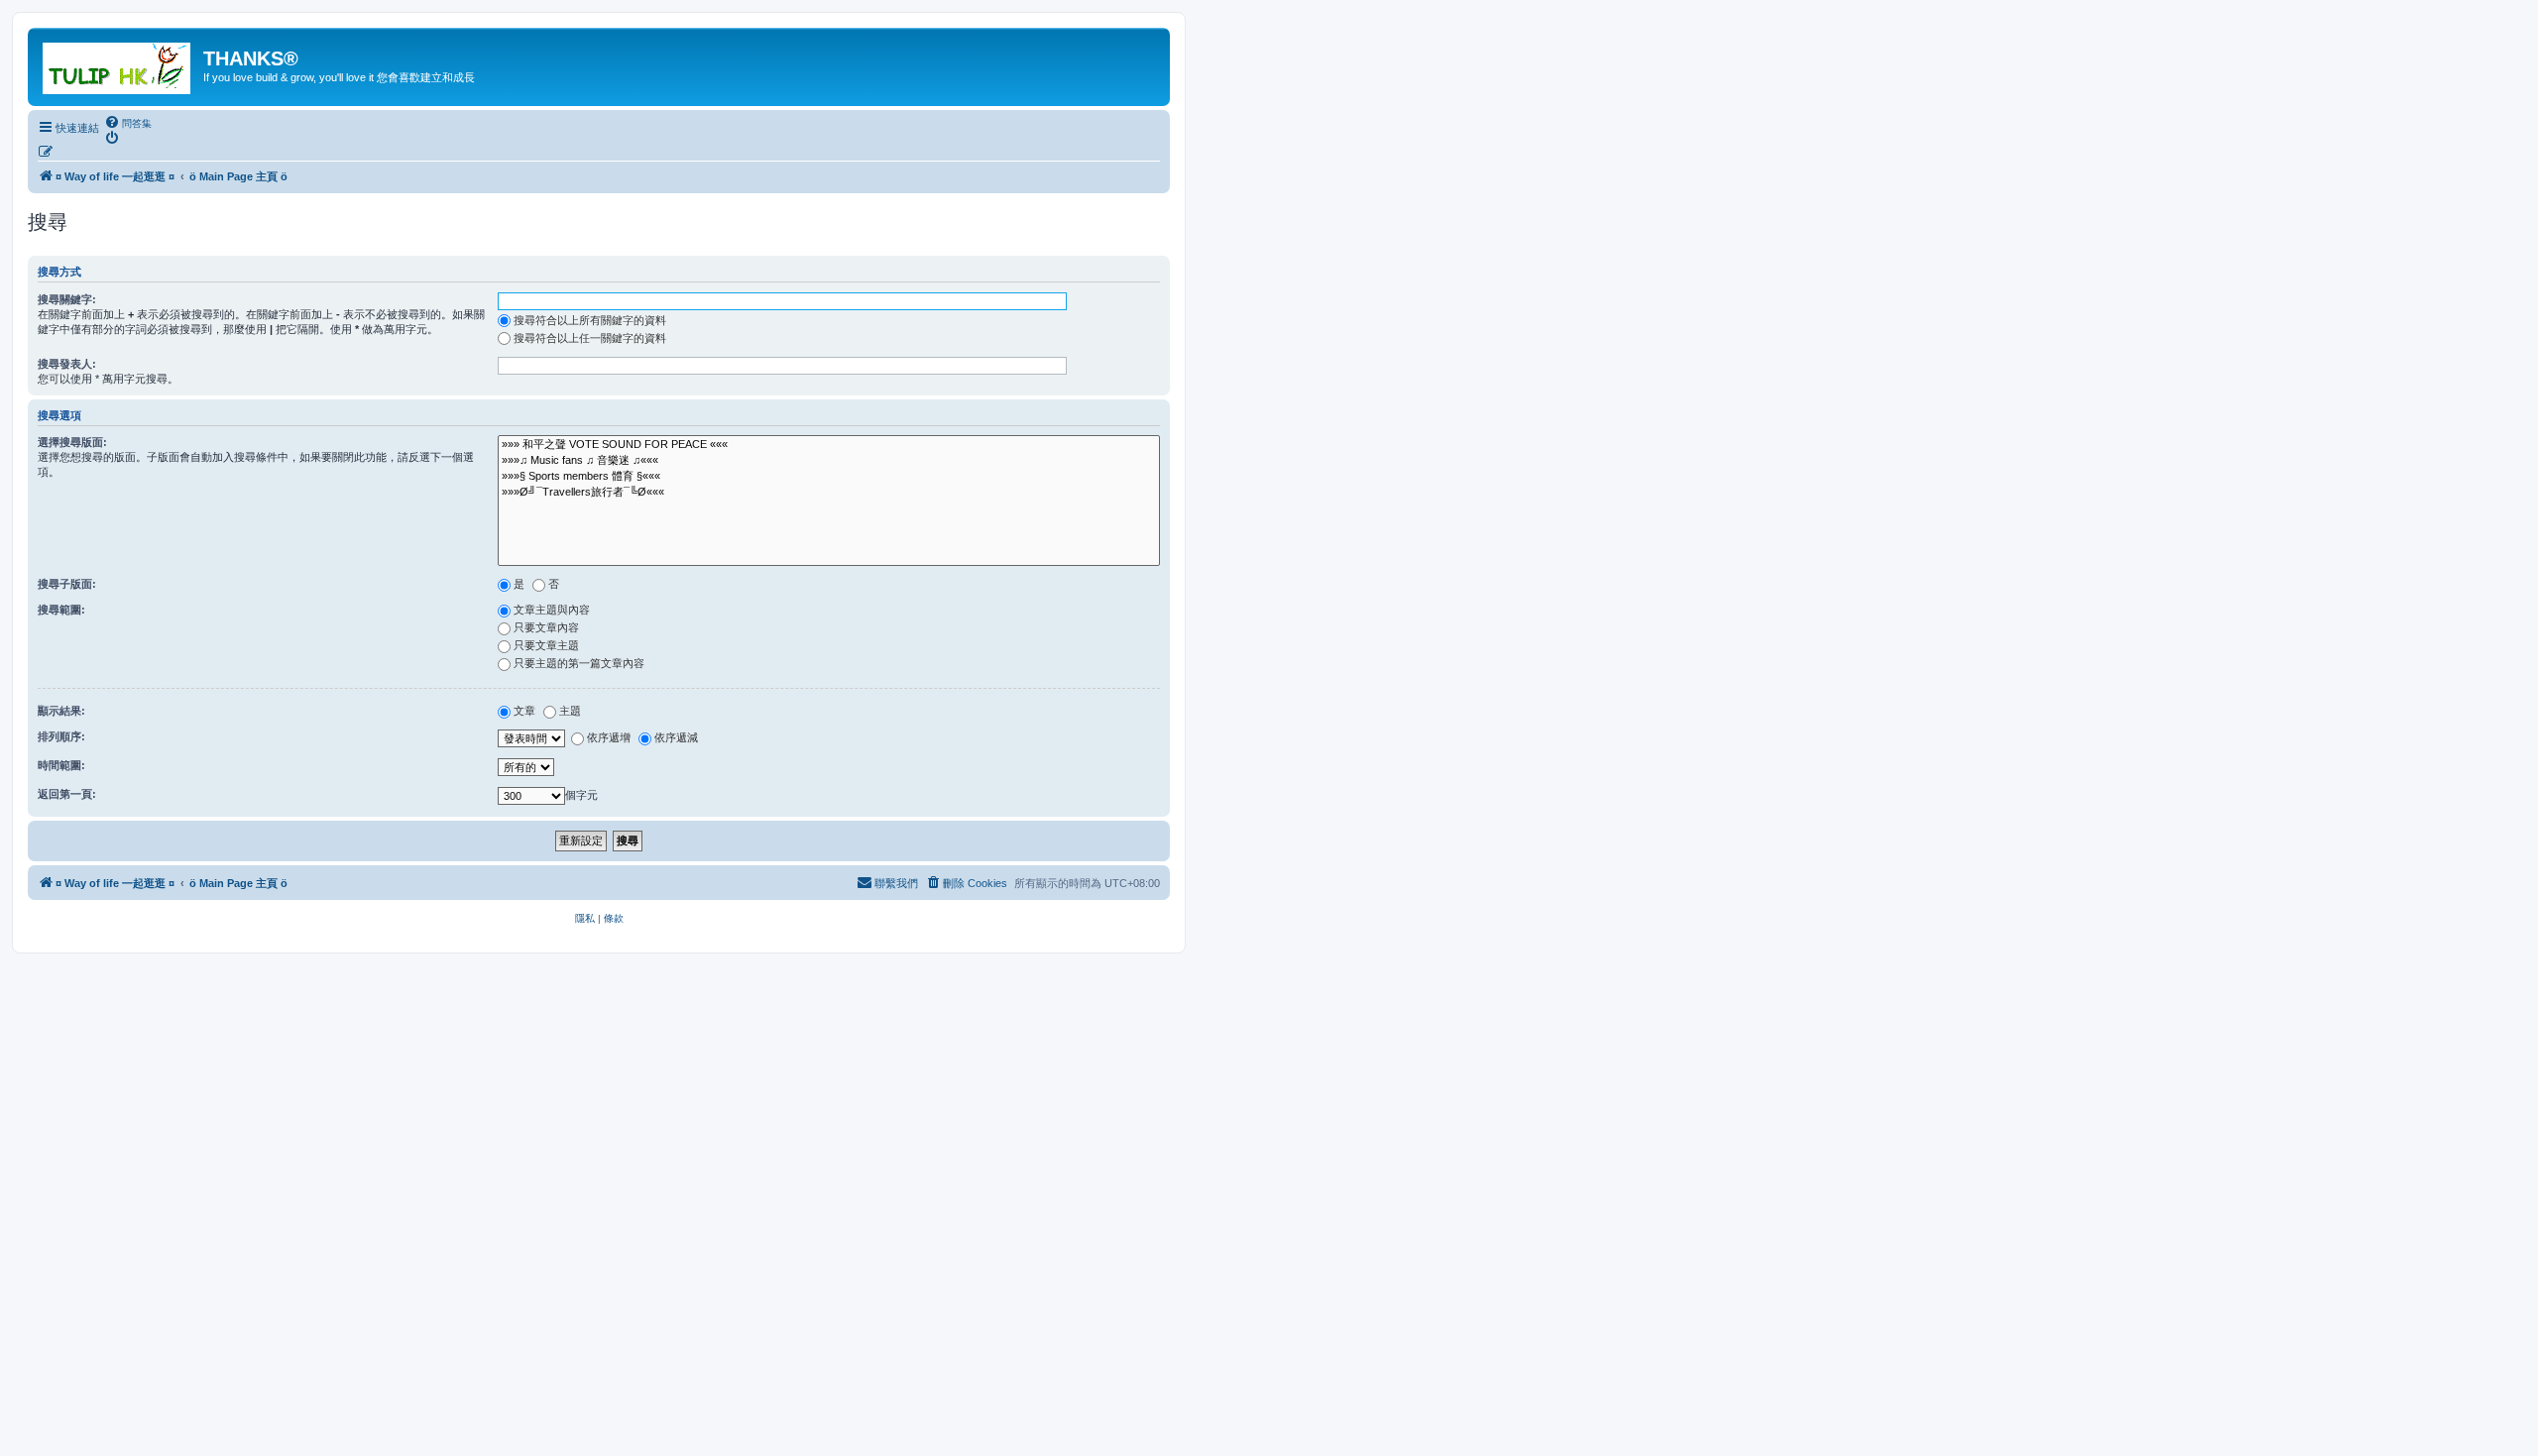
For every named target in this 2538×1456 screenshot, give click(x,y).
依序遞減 (676, 737)
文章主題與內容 (552, 610)
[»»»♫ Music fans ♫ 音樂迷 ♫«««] (829, 461)
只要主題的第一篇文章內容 (579, 663)
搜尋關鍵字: (67, 299)
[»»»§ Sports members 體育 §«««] (829, 477)
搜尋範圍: (61, 610)
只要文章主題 (546, 645)
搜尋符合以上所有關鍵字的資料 (590, 320)
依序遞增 (609, 737)
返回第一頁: (67, 794)
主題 (570, 711)
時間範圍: (61, 765)
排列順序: (61, 736)
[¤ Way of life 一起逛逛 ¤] (118, 64)
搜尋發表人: (67, 364)
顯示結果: (61, 711)
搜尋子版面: (67, 584)
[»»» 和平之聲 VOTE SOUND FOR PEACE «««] (829, 445)
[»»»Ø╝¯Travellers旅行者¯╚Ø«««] (829, 493)
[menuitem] (128, 123)
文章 (524, 711)
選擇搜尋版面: (72, 442)
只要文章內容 (546, 627)
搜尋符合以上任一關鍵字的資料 (590, 338)
